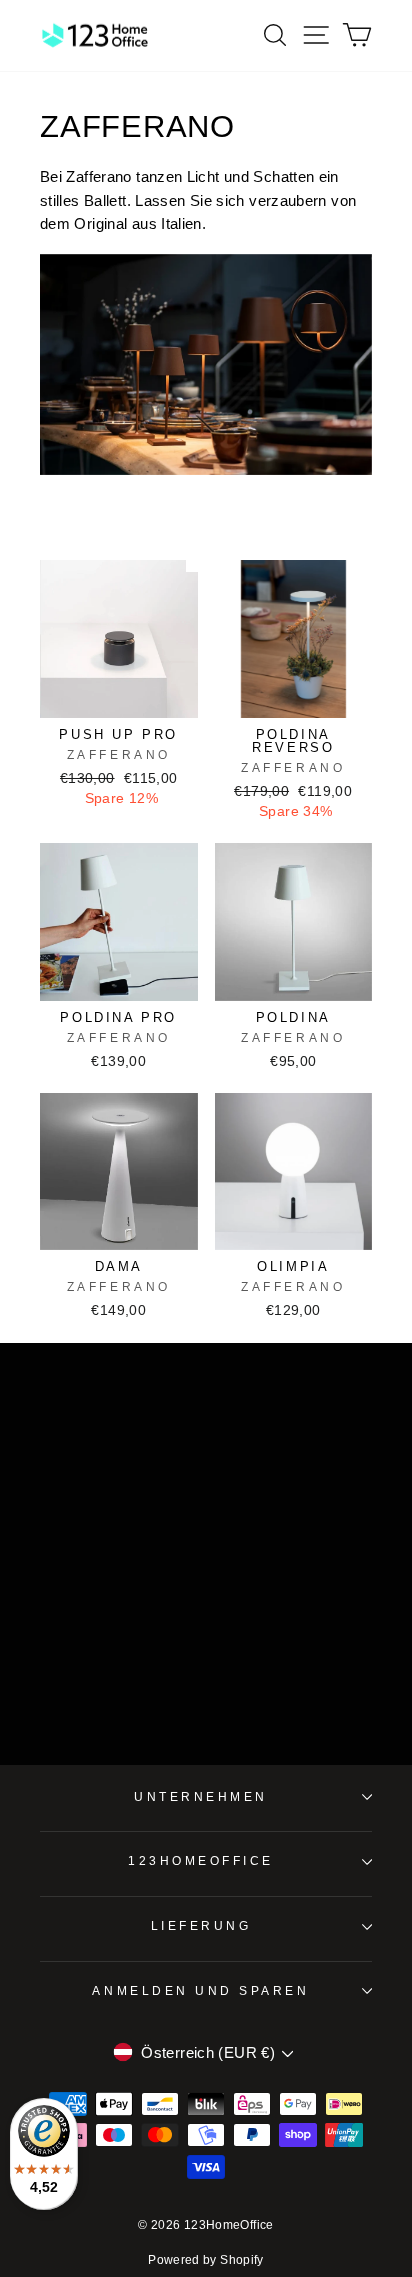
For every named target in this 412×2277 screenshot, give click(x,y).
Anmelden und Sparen (200, 1990)
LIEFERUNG (201, 1925)
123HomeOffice (201, 1860)
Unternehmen (201, 1796)
